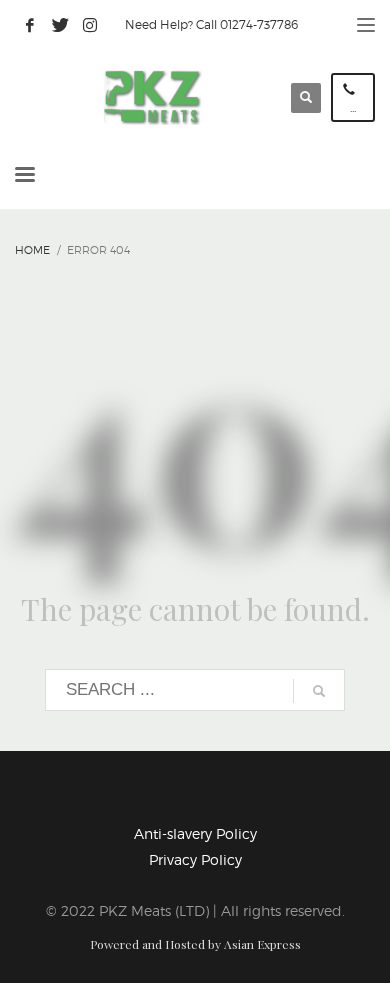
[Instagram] (90, 25)
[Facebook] (30, 25)
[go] (319, 691)
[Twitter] (60, 25)
